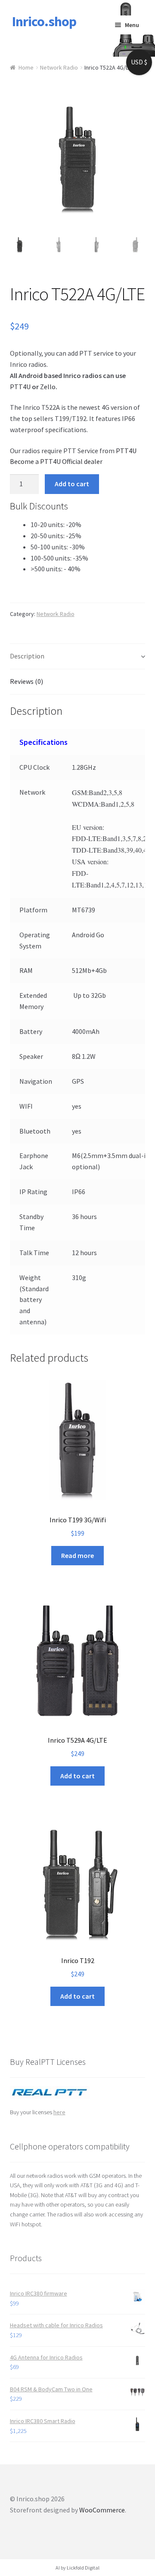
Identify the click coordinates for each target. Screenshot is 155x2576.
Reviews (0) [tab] (26, 681)
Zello (48, 387)
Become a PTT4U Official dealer (56, 461)
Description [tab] (27, 656)
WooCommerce (102, 2510)
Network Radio (59, 67)
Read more (77, 1555)
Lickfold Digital (83, 2568)
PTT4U (20, 387)
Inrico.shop (44, 21)
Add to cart (72, 484)
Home (26, 67)
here (59, 2112)
